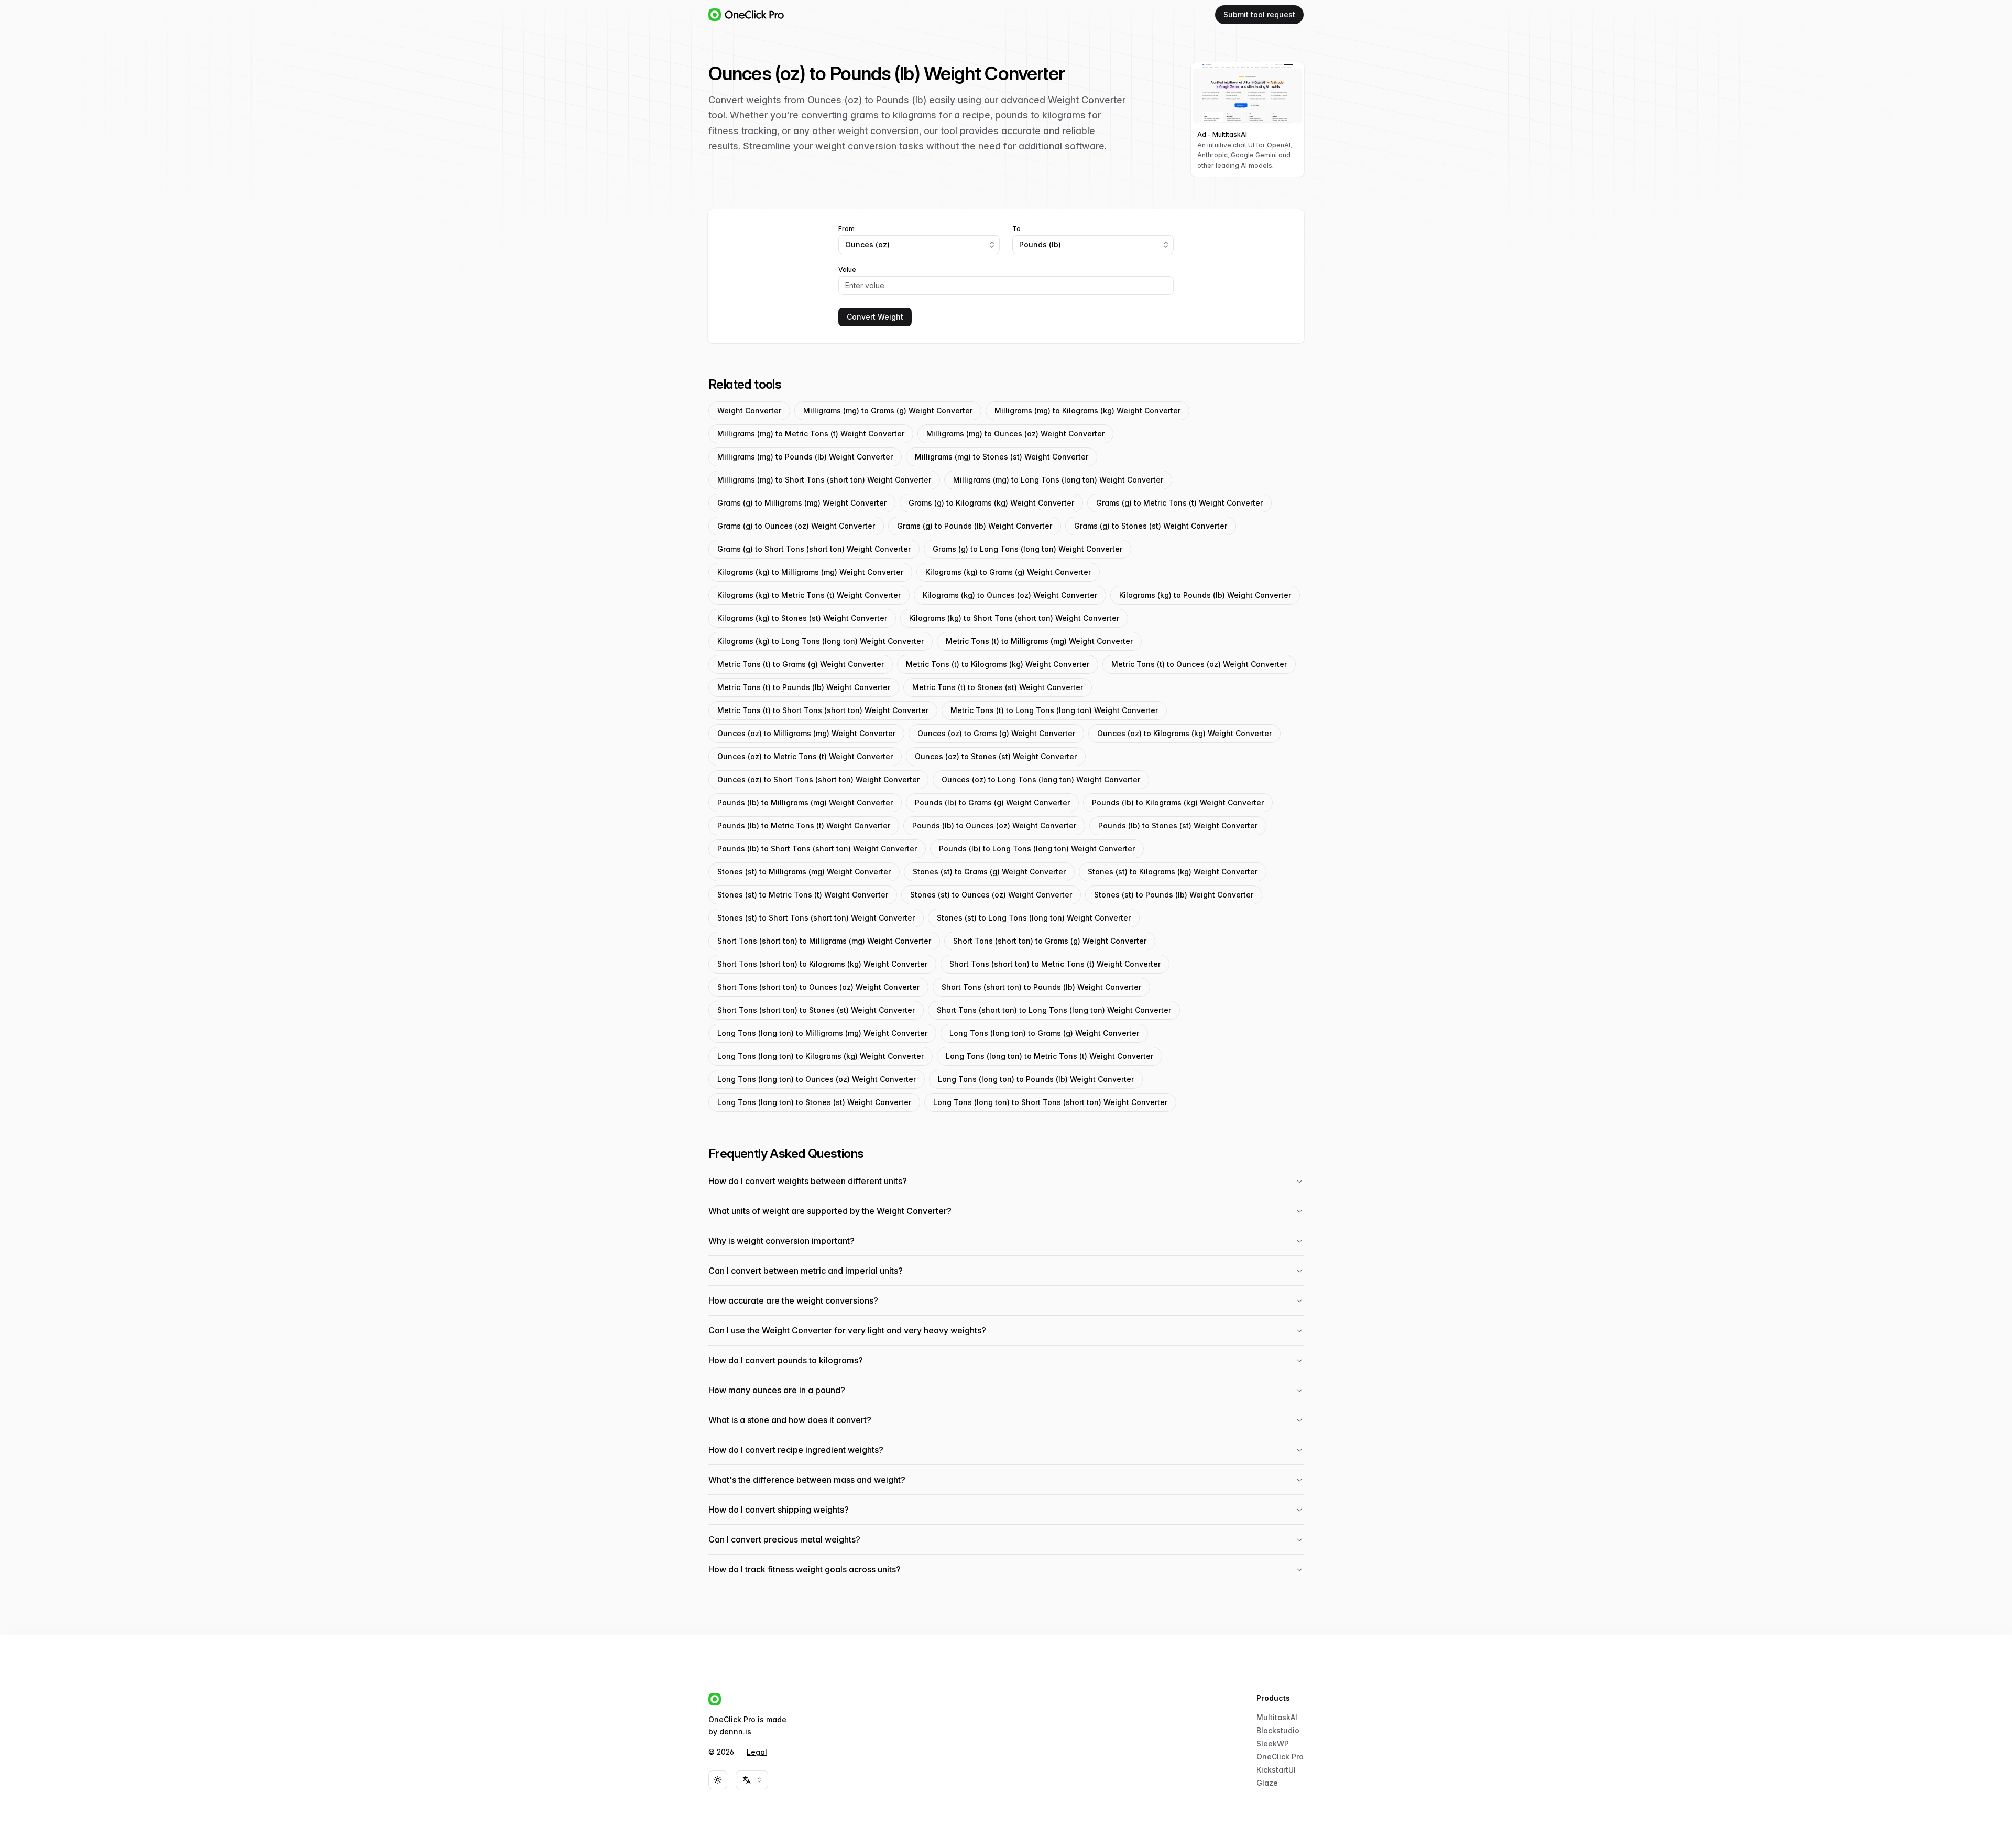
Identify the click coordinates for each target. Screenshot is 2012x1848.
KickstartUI (1276, 1770)
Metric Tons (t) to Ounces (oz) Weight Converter (1199, 664)
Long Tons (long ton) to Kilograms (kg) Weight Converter (821, 1056)
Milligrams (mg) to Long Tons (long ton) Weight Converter (1058, 480)
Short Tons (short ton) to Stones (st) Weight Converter (816, 1010)
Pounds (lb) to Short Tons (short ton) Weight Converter (817, 849)
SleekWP (1273, 1743)
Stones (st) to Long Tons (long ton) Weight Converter (1034, 918)
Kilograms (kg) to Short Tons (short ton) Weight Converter (1014, 618)
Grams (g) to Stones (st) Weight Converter (1151, 526)
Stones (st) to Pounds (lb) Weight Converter (1174, 895)
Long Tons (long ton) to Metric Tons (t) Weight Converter (1049, 1056)
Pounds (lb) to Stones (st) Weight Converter (1178, 825)
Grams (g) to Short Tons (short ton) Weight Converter (814, 549)
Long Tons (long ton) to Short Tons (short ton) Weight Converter (1050, 1102)
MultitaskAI (1277, 1717)
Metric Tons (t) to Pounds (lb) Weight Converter (804, 687)
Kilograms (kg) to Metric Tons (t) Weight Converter (809, 595)
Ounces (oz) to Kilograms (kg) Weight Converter (1184, 733)
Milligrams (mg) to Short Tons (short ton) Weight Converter (824, 480)
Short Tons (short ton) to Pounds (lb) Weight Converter (1041, 987)
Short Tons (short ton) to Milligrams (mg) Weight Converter (824, 941)
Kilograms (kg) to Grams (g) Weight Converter (1008, 572)
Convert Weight (875, 317)
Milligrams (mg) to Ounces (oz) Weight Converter (1015, 434)
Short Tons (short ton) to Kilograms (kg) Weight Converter (822, 964)
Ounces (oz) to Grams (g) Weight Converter (996, 733)
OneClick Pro (1280, 1757)
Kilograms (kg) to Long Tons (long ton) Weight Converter (821, 641)
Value (847, 270)
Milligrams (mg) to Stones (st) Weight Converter (1002, 457)
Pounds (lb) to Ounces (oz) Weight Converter (994, 825)
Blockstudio (1278, 1730)
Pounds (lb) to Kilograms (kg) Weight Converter (1178, 802)
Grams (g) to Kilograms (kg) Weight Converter (991, 503)
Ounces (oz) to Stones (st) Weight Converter (996, 756)
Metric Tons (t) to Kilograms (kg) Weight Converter (998, 664)
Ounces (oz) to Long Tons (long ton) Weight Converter (1041, 779)
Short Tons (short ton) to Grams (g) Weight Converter (1050, 941)
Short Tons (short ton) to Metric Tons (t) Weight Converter (1055, 964)
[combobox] (919, 245)
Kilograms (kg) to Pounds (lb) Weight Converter (1205, 595)
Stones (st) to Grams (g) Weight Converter (989, 872)
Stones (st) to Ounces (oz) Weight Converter (991, 895)
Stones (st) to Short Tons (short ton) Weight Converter (816, 918)
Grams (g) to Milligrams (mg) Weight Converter (802, 503)
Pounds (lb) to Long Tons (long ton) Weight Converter (1037, 849)
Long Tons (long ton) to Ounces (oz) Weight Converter (817, 1079)
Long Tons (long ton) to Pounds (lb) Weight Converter (1036, 1079)
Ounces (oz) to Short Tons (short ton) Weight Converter (818, 779)
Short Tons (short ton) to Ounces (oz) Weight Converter (818, 987)
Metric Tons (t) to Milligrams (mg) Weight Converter (1039, 641)
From (846, 229)
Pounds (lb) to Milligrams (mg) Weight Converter (805, 802)
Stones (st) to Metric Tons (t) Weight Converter (803, 895)
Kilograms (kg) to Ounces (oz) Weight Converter (1010, 595)
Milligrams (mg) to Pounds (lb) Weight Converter (805, 457)
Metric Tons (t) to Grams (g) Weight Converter (801, 664)
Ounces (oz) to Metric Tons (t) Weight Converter (805, 756)
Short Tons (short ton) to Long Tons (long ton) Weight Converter (1054, 1010)
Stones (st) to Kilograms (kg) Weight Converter (1173, 872)
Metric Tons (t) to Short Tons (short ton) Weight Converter (823, 710)
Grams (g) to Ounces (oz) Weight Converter (796, 526)
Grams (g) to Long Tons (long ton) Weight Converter (1027, 549)
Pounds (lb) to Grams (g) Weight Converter (992, 802)
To (1016, 229)
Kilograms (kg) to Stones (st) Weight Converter (802, 618)
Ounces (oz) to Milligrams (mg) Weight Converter (806, 733)
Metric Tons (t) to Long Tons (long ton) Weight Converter (1054, 710)
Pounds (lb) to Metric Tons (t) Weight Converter (804, 825)
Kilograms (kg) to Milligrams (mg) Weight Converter (810, 572)
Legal (757, 1752)
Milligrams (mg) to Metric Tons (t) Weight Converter (811, 434)
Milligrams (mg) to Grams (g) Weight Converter (888, 411)
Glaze (1267, 1783)
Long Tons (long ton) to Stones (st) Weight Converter (814, 1102)
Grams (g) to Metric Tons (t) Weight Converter (1179, 503)
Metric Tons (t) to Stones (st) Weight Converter (998, 687)
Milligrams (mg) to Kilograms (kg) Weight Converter (1087, 411)
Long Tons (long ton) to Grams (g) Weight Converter (1044, 1033)
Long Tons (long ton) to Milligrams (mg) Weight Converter (822, 1033)
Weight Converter (749, 411)
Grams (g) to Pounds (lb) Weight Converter (975, 526)
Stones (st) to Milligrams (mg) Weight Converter (804, 872)
